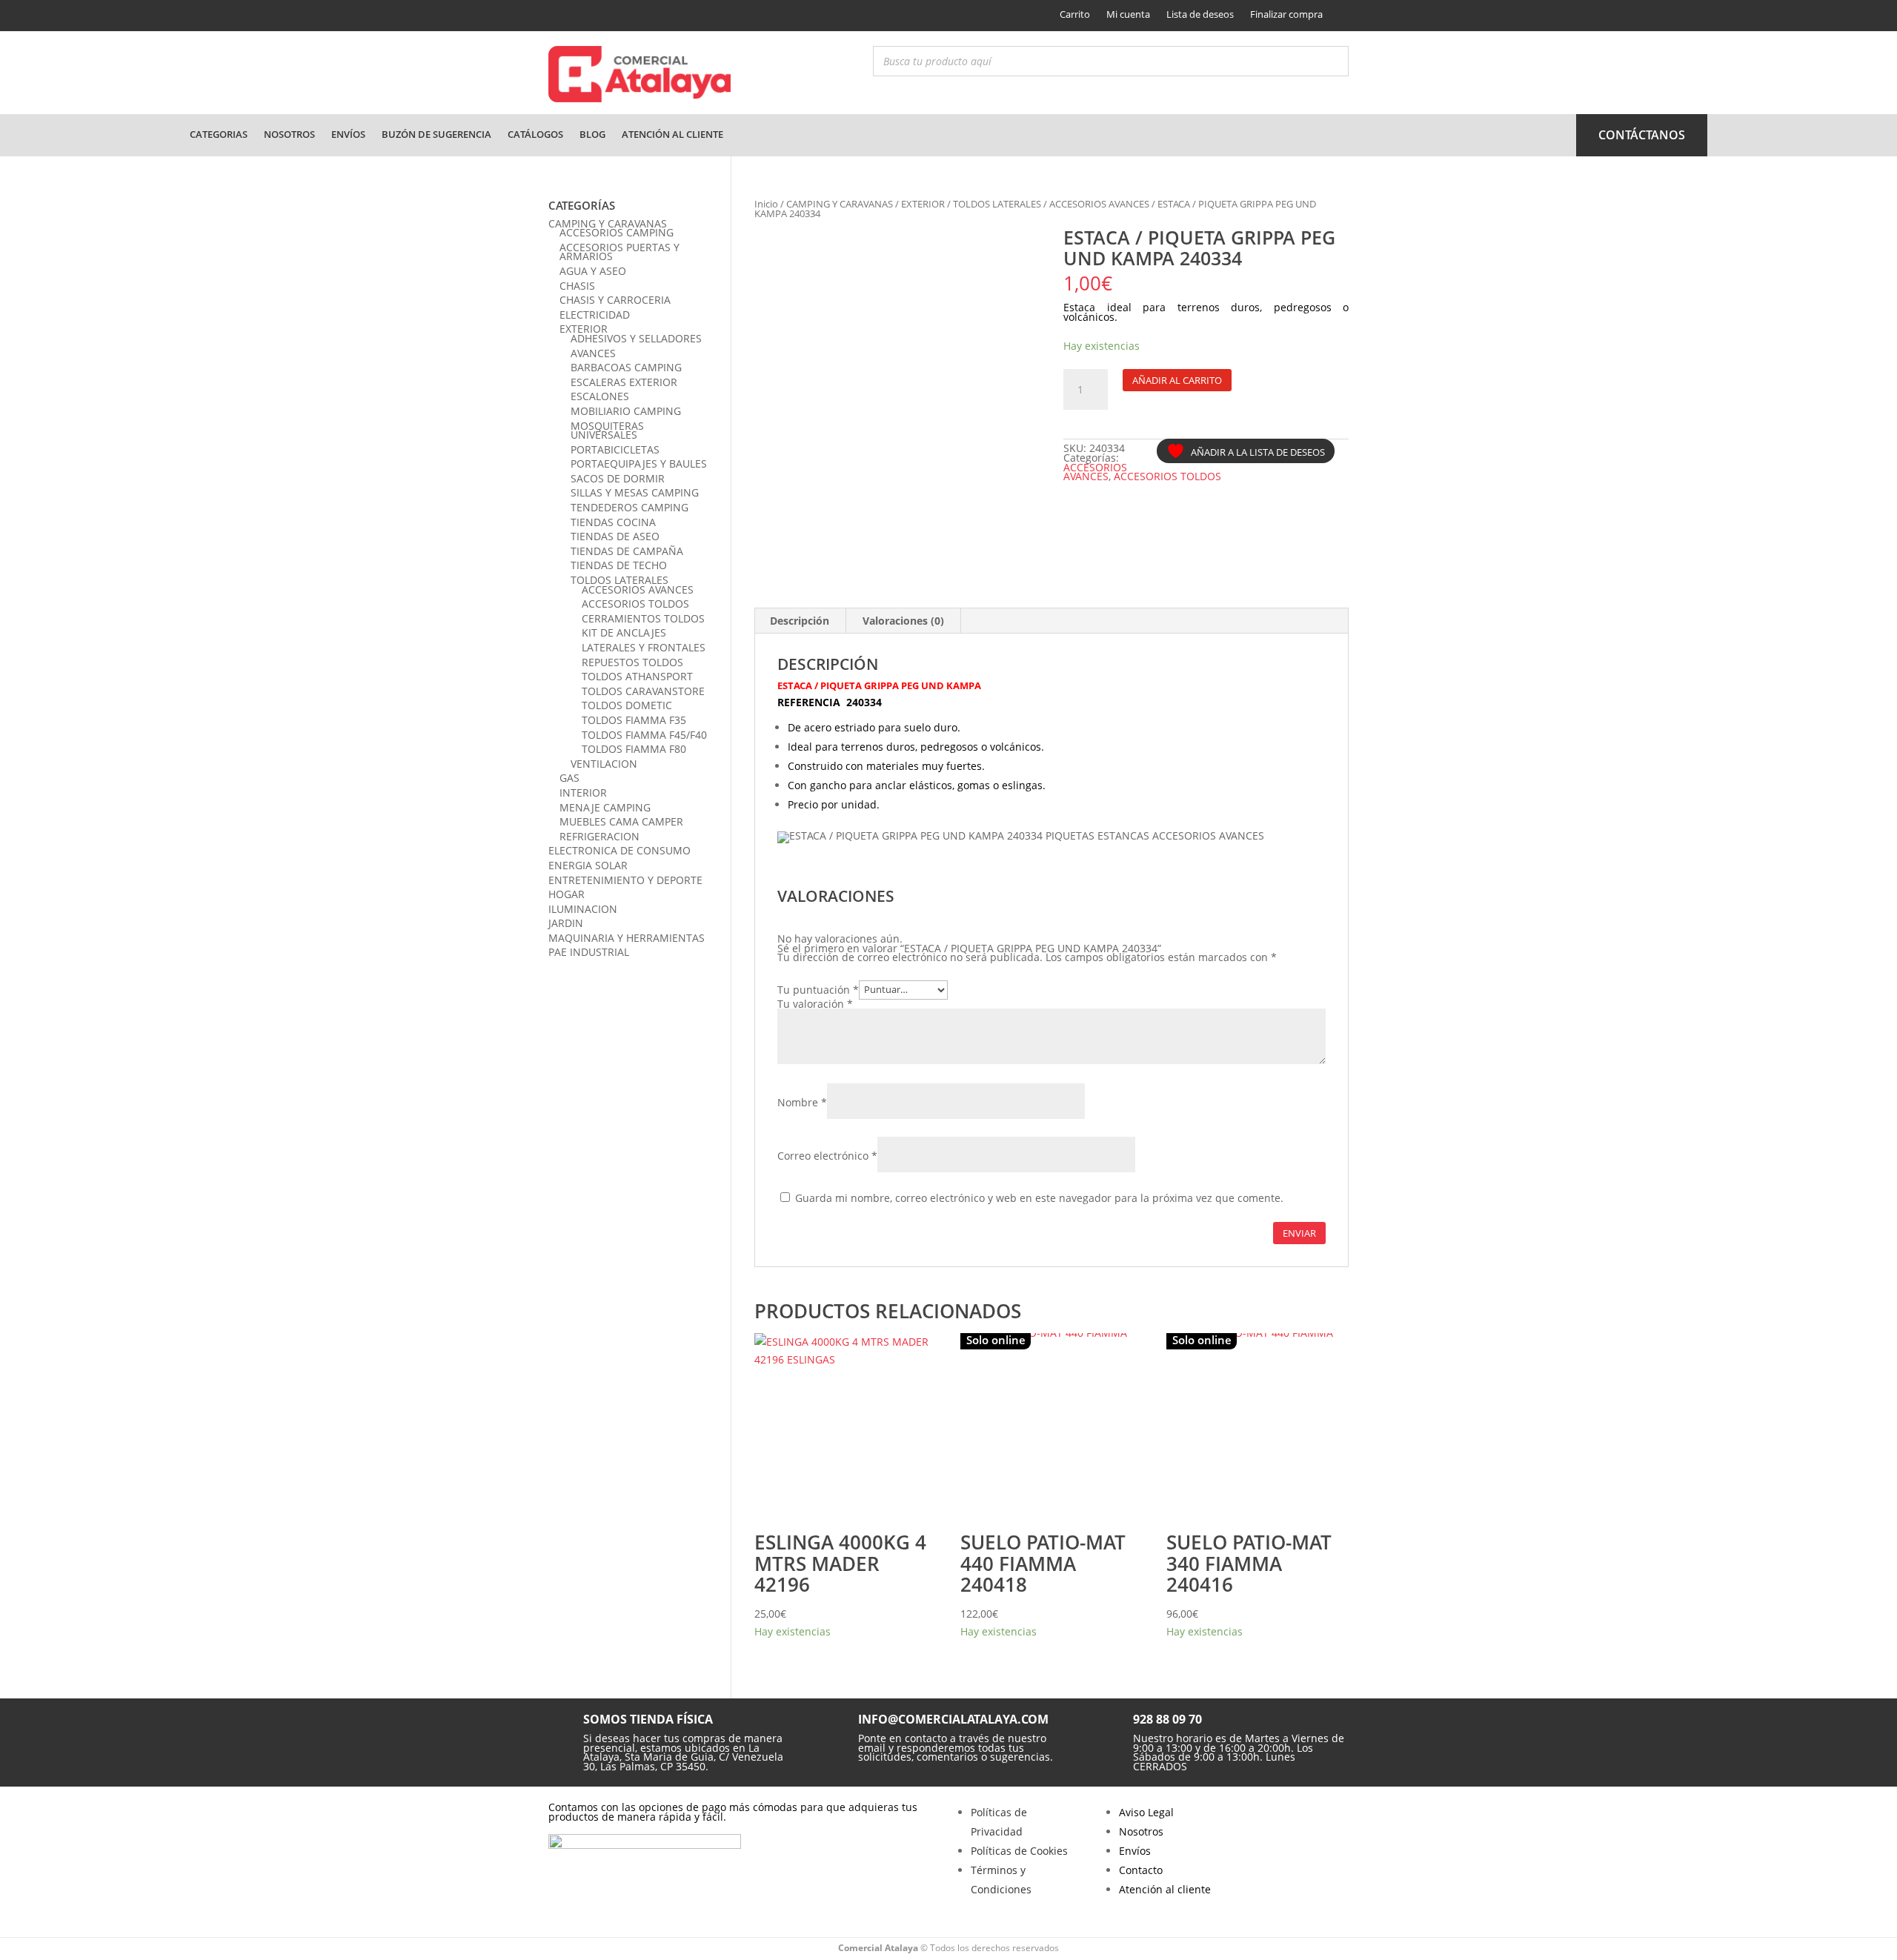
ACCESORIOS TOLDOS (1167, 476)
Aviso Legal (1146, 1812)
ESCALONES (600, 396)
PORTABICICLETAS (615, 449)
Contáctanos (1642, 135)
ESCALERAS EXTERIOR (624, 382)
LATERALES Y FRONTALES (644, 647)
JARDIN (566, 923)
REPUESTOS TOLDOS (632, 662)
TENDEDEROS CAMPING (629, 507)
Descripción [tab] (800, 621)
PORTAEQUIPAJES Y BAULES (639, 464)
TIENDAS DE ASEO (615, 536)
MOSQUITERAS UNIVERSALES (607, 431)
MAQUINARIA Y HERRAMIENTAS (627, 938)
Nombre (802, 1102)
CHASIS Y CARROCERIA (615, 300)
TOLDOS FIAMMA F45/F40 (644, 735)
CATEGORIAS (219, 134)
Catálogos (535, 134)
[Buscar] (1333, 61)
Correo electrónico (827, 1156)
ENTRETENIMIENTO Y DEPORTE (625, 880)
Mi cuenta (1128, 14)
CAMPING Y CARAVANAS (840, 204)
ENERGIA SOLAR (588, 865)
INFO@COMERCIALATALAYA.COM (953, 1719)
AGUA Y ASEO (593, 271)
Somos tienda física (648, 1719)
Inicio (766, 204)
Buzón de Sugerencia (436, 134)
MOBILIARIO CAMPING (626, 411)
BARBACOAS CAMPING (626, 367)
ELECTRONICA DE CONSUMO (619, 850)
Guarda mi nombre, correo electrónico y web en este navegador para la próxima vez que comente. (1039, 1198)
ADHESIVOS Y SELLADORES (636, 338)
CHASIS (577, 286)
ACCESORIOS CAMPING (617, 232)
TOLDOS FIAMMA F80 (634, 749)
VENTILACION (604, 764)
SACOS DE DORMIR (618, 478)
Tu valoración (815, 1004)
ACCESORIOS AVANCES (1099, 204)
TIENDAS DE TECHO (619, 565)
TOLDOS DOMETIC (627, 705)
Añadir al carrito (1177, 380)
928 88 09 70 (1167, 1719)
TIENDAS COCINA (613, 522)
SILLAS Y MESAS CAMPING (635, 492)
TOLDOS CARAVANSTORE (643, 691)
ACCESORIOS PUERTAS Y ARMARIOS (619, 252)
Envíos (348, 134)
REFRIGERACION (599, 836)
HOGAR (567, 894)
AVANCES (593, 353)
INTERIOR (583, 793)
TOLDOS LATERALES (997, 204)
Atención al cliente (672, 134)
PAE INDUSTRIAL (589, 952)
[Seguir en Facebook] (558, 16)
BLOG (592, 134)
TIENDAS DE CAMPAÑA (627, 551)
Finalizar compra (1286, 14)
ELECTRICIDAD (595, 315)
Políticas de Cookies (1019, 1851)
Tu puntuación (818, 989)
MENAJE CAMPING (605, 807)
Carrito (1075, 14)
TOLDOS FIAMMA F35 (634, 720)
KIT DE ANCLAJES (624, 632)
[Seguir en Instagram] (583, 16)
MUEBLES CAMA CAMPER (621, 821)
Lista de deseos (1200, 14)
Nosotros (289, 134)
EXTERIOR (923, 204)
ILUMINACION (583, 909)
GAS (569, 778)
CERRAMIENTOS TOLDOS (643, 618)
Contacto (1141, 1870)
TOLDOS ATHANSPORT (637, 676)
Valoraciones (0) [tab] (903, 621)
